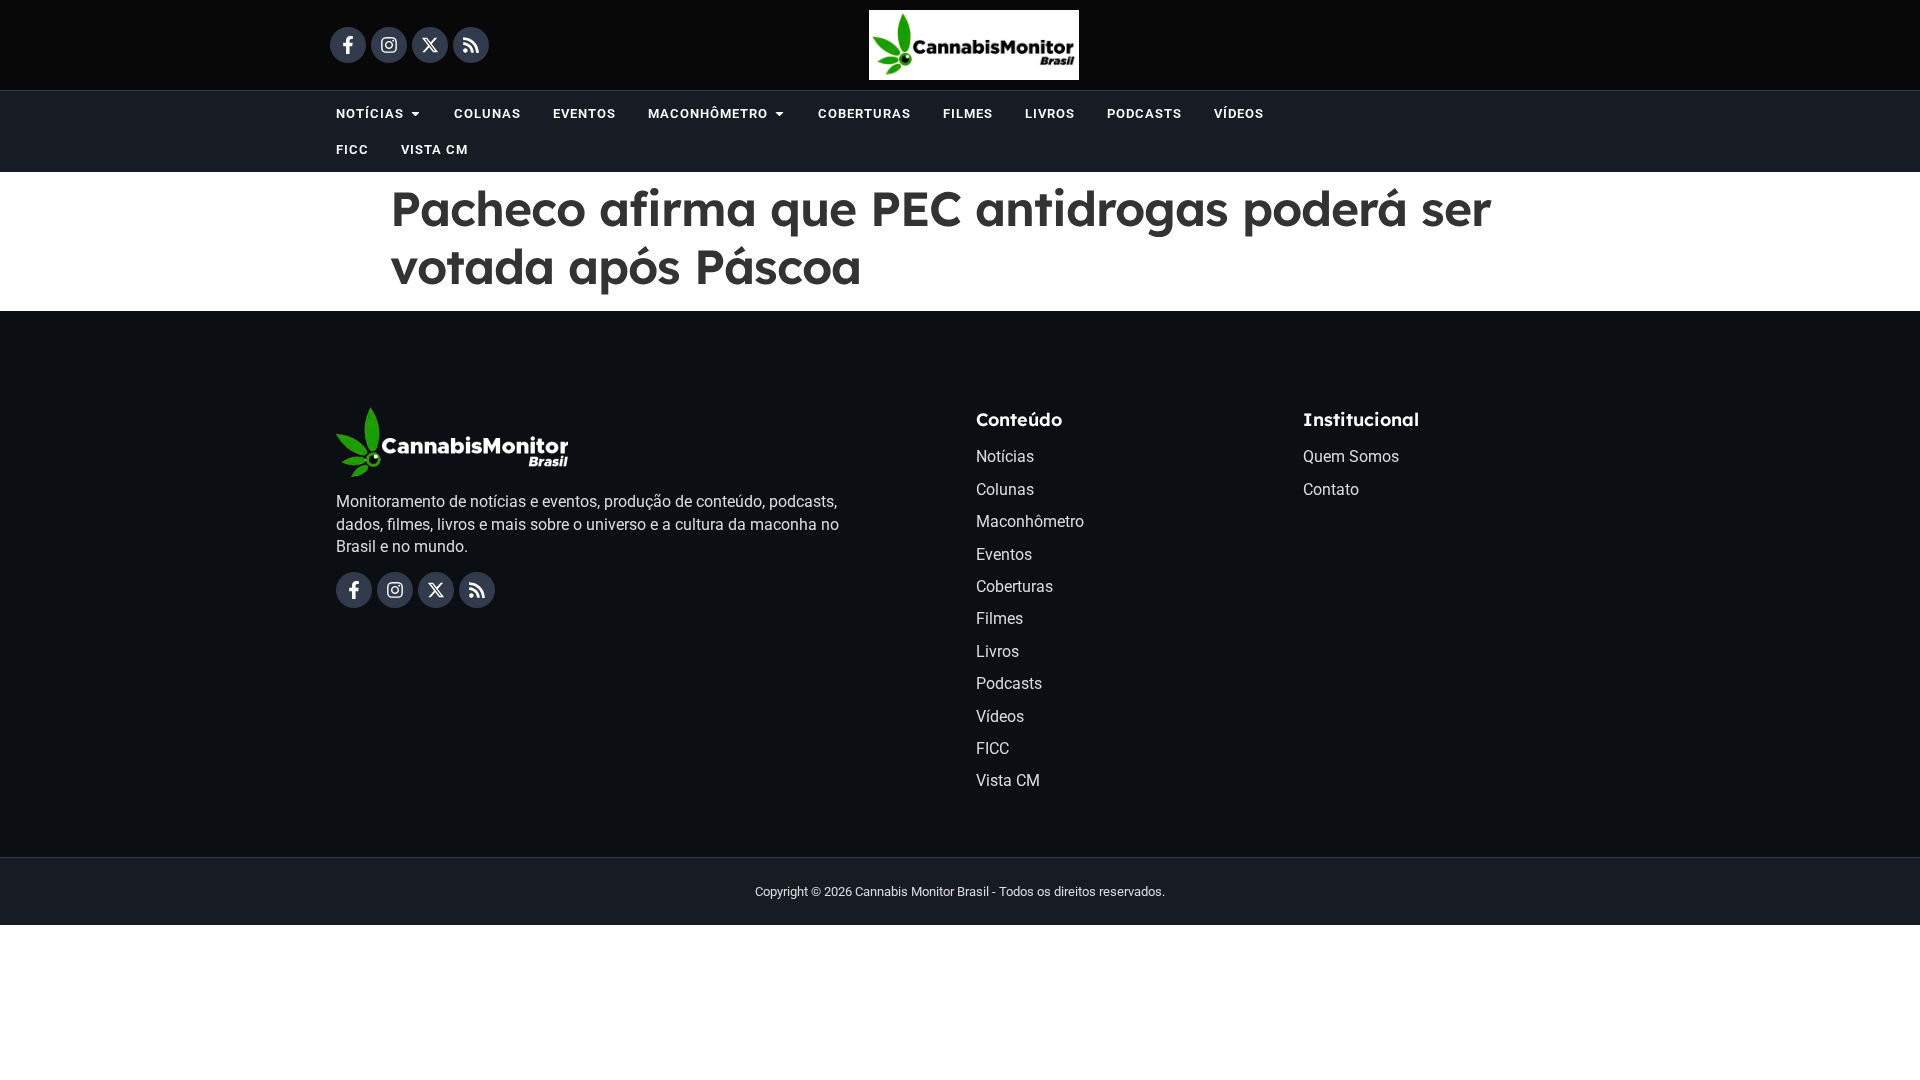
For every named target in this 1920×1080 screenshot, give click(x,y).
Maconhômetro (1030, 521)
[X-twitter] (430, 45)
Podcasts (1009, 683)
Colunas (1005, 489)
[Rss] (471, 45)
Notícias (1005, 456)
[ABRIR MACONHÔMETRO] (779, 113)
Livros (997, 651)
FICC (992, 748)
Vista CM (1008, 780)
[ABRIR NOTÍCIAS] (415, 113)
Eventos (1004, 554)
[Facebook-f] (348, 45)
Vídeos (1000, 716)
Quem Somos (1351, 456)
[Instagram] (389, 45)
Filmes (999, 618)
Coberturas (1014, 586)
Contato (1331, 489)
